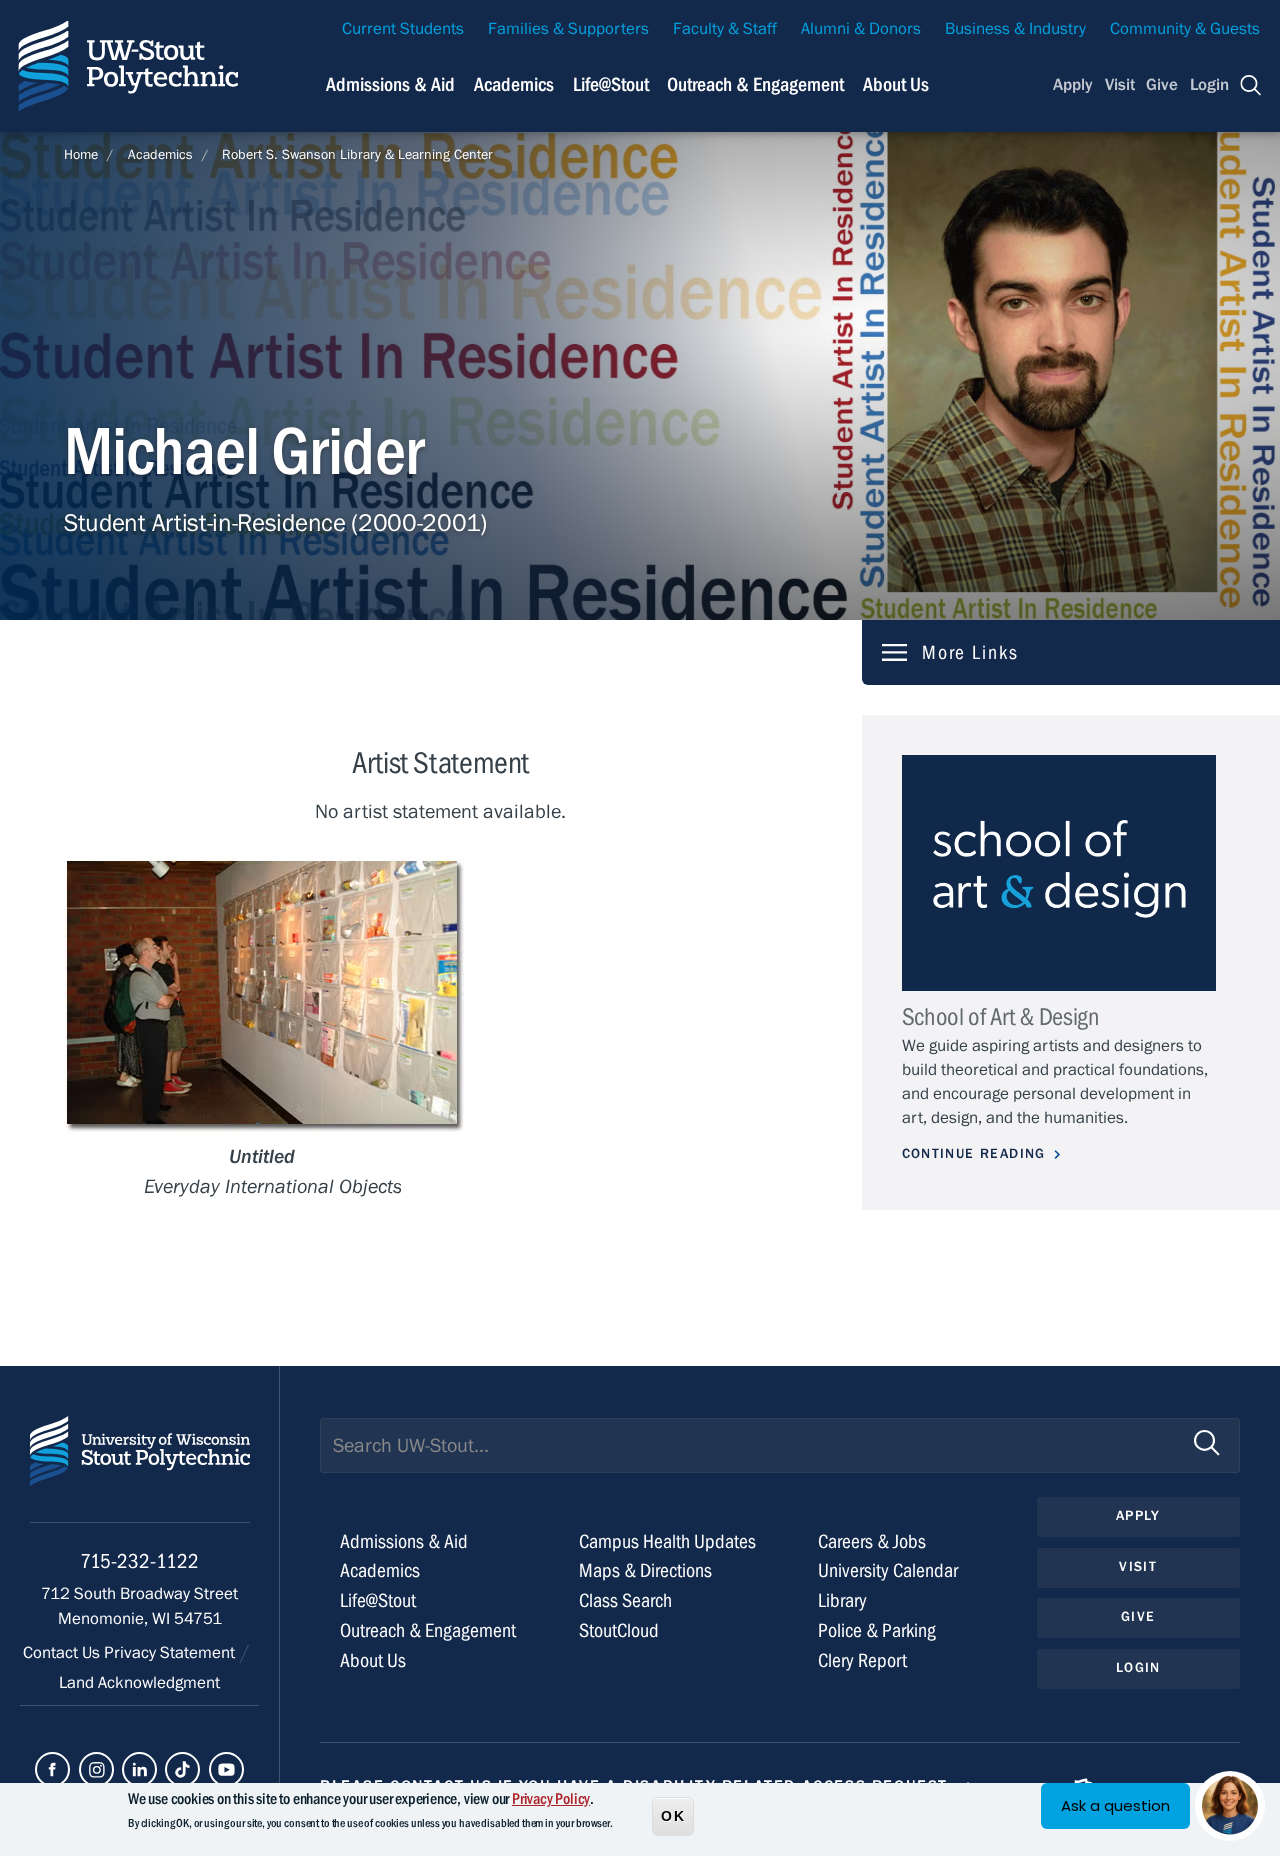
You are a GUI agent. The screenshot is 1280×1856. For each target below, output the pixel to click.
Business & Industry (1015, 29)
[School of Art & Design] (1059, 873)
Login (1209, 85)
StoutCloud (619, 1630)
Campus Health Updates (667, 1541)
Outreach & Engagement (755, 84)
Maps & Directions (645, 1570)
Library (842, 1600)
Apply (1073, 85)
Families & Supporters (568, 29)
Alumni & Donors (861, 29)
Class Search (625, 1600)
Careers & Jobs (872, 1541)
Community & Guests (1185, 29)
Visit (1120, 85)
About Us (896, 84)
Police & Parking (877, 1630)
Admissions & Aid (390, 84)
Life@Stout (611, 84)
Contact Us (63, 1653)
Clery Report (862, 1660)
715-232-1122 (139, 1561)
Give (1162, 85)
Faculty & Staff (725, 29)
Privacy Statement (171, 1653)
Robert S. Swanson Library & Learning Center (357, 155)
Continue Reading (974, 1154)
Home (81, 155)
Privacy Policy (551, 1799)
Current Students (403, 29)
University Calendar (888, 1570)
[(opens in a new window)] (52, 1769)
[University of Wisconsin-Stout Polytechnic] (140, 1469)
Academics (514, 84)
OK (673, 1815)
